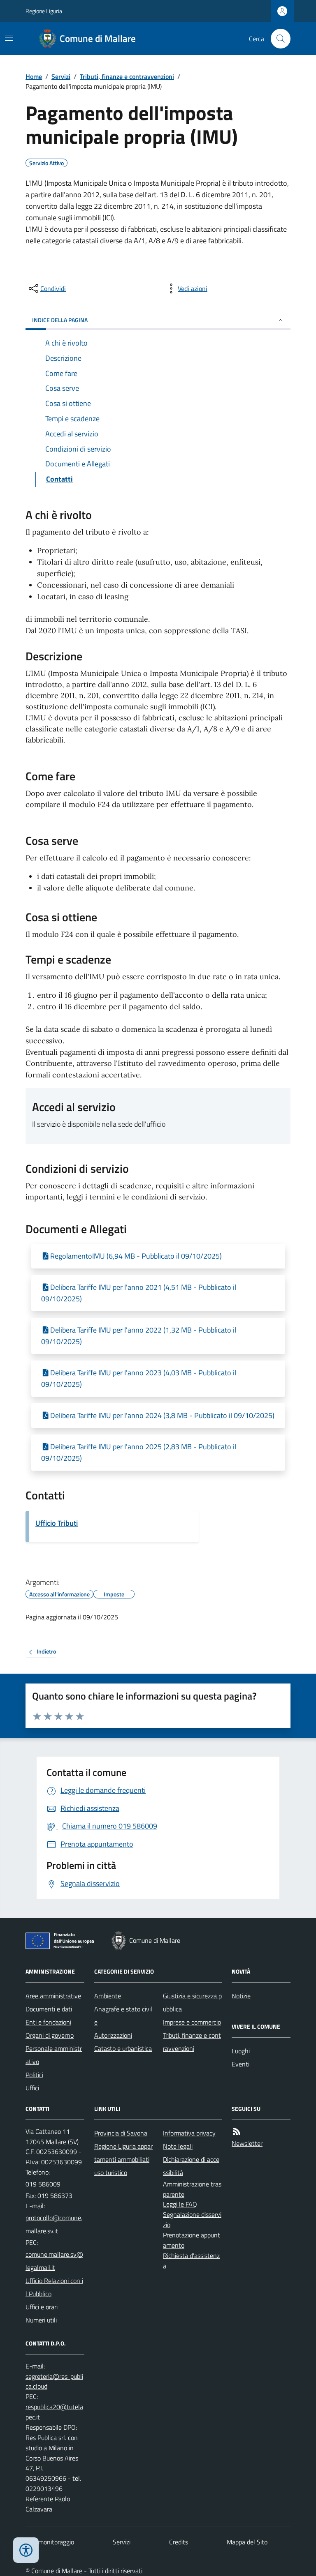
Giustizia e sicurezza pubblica (192, 2002)
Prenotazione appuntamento (192, 2240)
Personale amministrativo (54, 2055)
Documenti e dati (49, 2009)
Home (34, 76)
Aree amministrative (53, 1996)
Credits (179, 2542)
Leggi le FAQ (180, 2204)
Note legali (178, 2146)
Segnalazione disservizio (192, 2220)
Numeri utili (41, 2320)
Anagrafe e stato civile (123, 2016)
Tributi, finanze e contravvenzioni (127, 76)
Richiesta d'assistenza (191, 2261)
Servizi (61, 76)
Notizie (241, 1996)
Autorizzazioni (113, 2035)
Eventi (240, 2064)
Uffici (32, 2088)
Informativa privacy (189, 2133)
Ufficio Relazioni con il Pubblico (54, 2287)
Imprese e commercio (192, 2022)
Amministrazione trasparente (192, 2189)
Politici (34, 2075)
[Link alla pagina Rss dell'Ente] (237, 2132)
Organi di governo (50, 2035)
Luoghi (241, 2051)
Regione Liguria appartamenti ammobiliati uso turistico (123, 2159)
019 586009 (43, 2184)
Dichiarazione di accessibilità (191, 2166)
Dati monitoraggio (50, 2542)
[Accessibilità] (26, 2550)
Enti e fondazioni (48, 2022)
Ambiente (108, 1996)
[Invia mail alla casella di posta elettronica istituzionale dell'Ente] (55, 2224)
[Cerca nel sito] (277, 39)
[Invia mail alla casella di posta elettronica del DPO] (55, 2382)
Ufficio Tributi (57, 1523)
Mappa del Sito (247, 2542)
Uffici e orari (42, 2307)
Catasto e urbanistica (123, 2048)
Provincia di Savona (121, 2133)
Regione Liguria (44, 11)
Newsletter (247, 2143)
